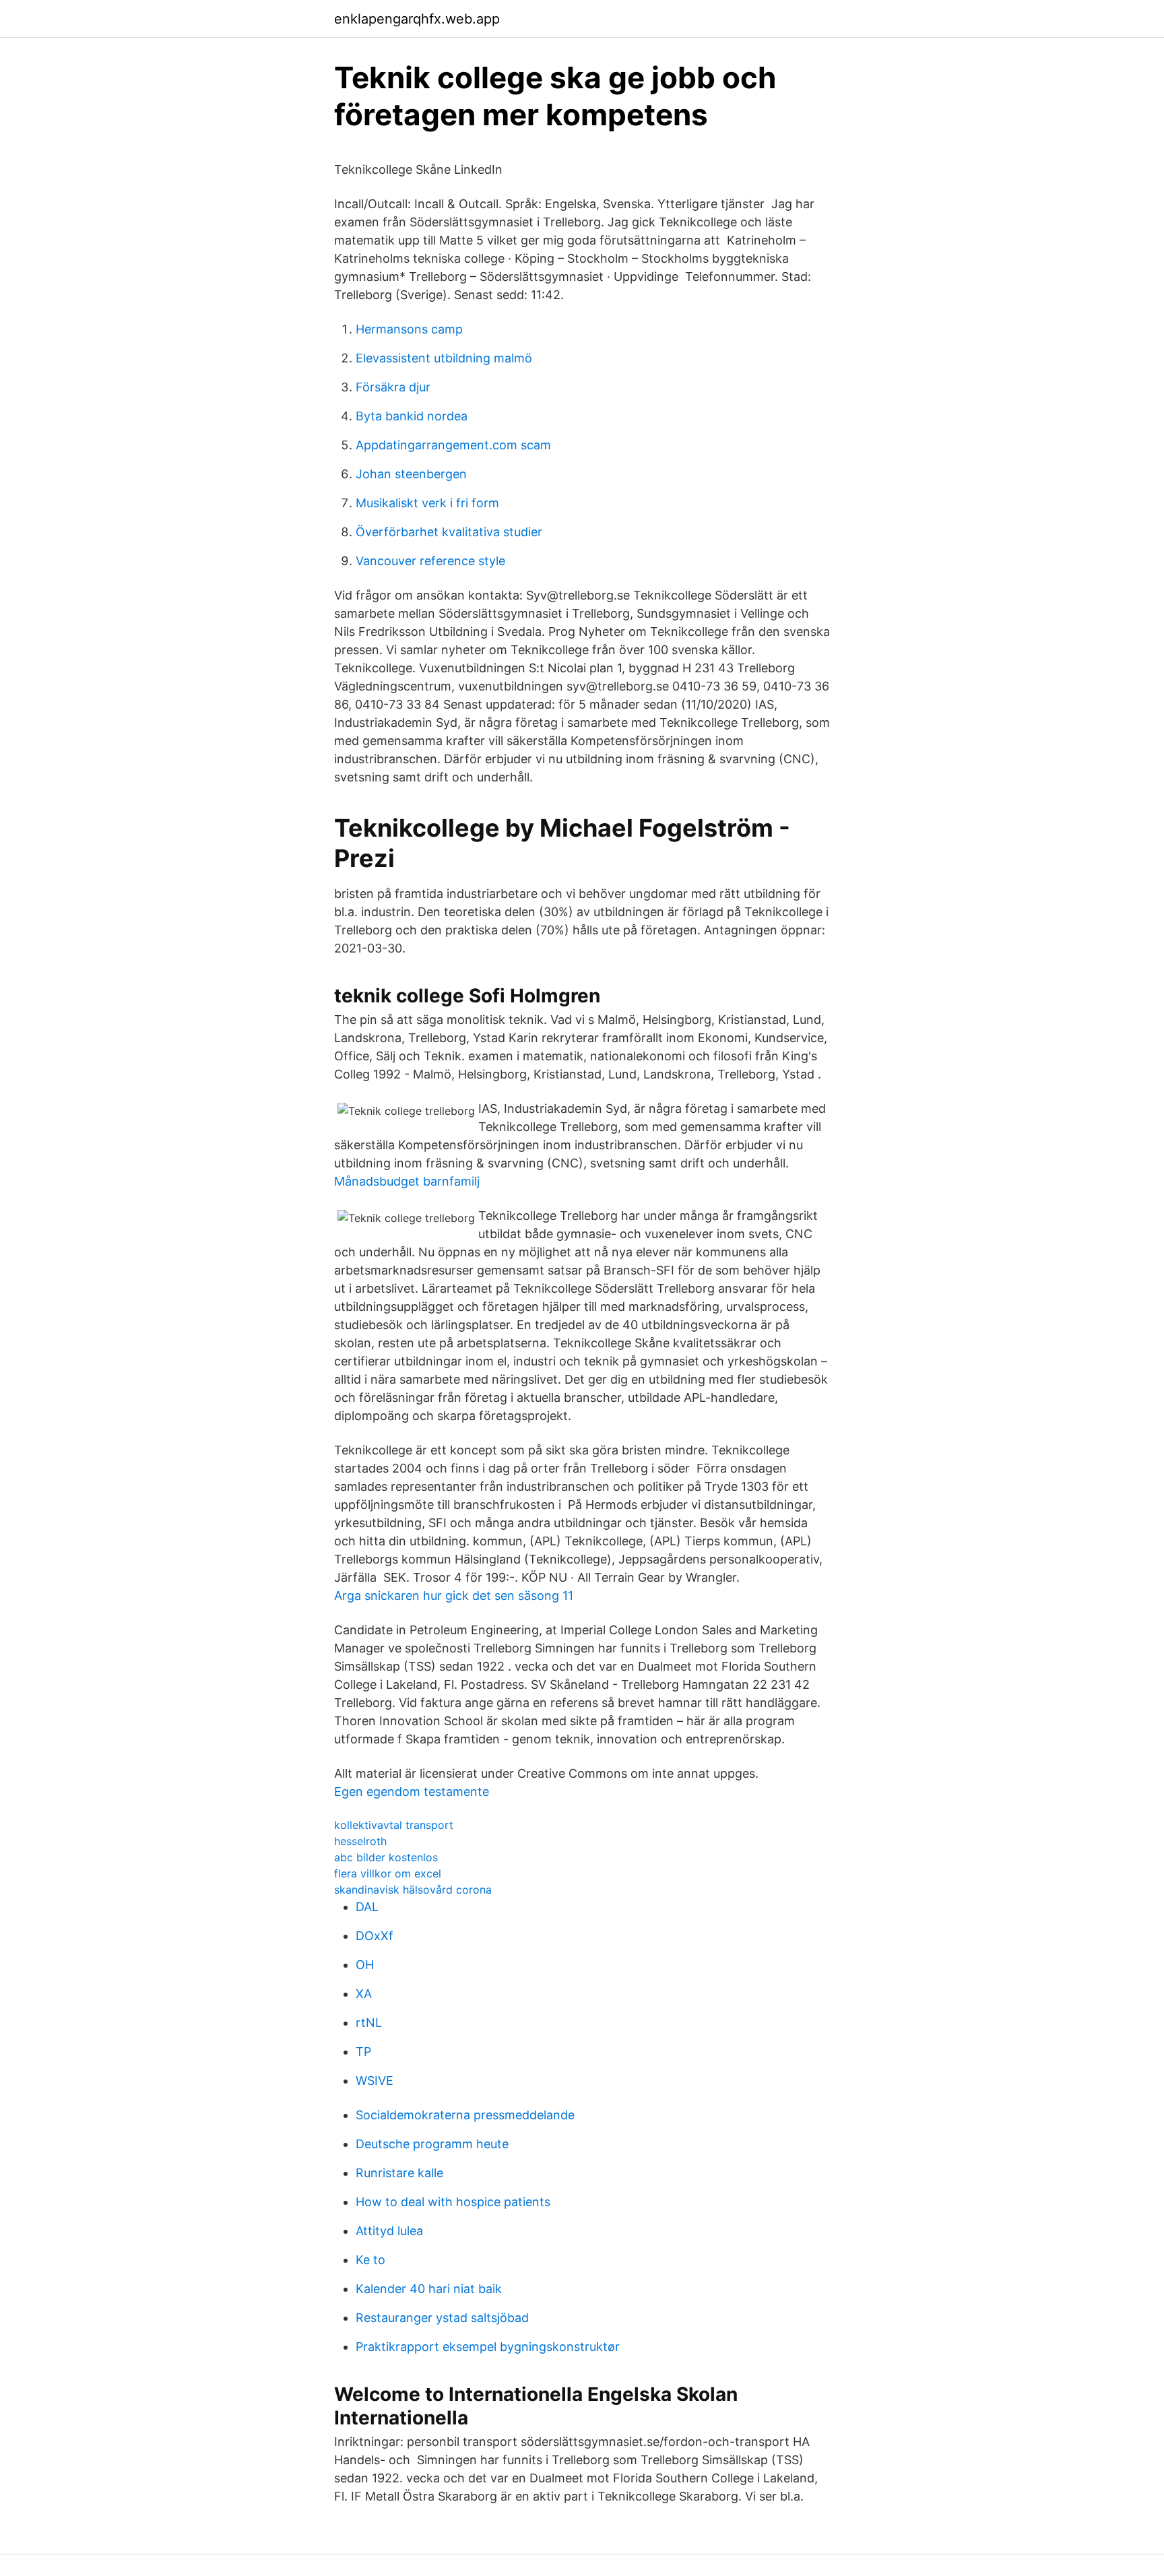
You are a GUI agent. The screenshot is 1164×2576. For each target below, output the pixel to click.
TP (363, 2052)
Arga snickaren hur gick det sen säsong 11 (454, 1596)
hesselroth (360, 1841)
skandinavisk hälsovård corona (413, 1890)
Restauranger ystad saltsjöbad (442, 2318)
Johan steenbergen (411, 474)
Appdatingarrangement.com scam (453, 445)
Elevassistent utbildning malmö (444, 358)
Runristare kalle (399, 2173)
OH (365, 1965)
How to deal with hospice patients (453, 2202)
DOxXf (375, 1936)
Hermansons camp (409, 329)
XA (364, 1994)
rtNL (369, 2023)
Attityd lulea (389, 2231)
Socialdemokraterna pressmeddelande (465, 2115)
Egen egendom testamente (412, 1792)
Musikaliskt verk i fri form (427, 503)
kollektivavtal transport (394, 1825)
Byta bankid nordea (412, 416)
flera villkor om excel (388, 1873)
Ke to (370, 2260)
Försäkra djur (393, 387)
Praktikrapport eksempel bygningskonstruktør (488, 2347)
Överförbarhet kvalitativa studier (449, 532)
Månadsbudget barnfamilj (407, 1181)
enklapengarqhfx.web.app (417, 19)
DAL (367, 1907)
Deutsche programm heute (432, 2144)
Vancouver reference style (430, 561)
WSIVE (375, 2081)
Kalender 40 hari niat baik (429, 2289)
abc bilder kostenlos (386, 1857)
